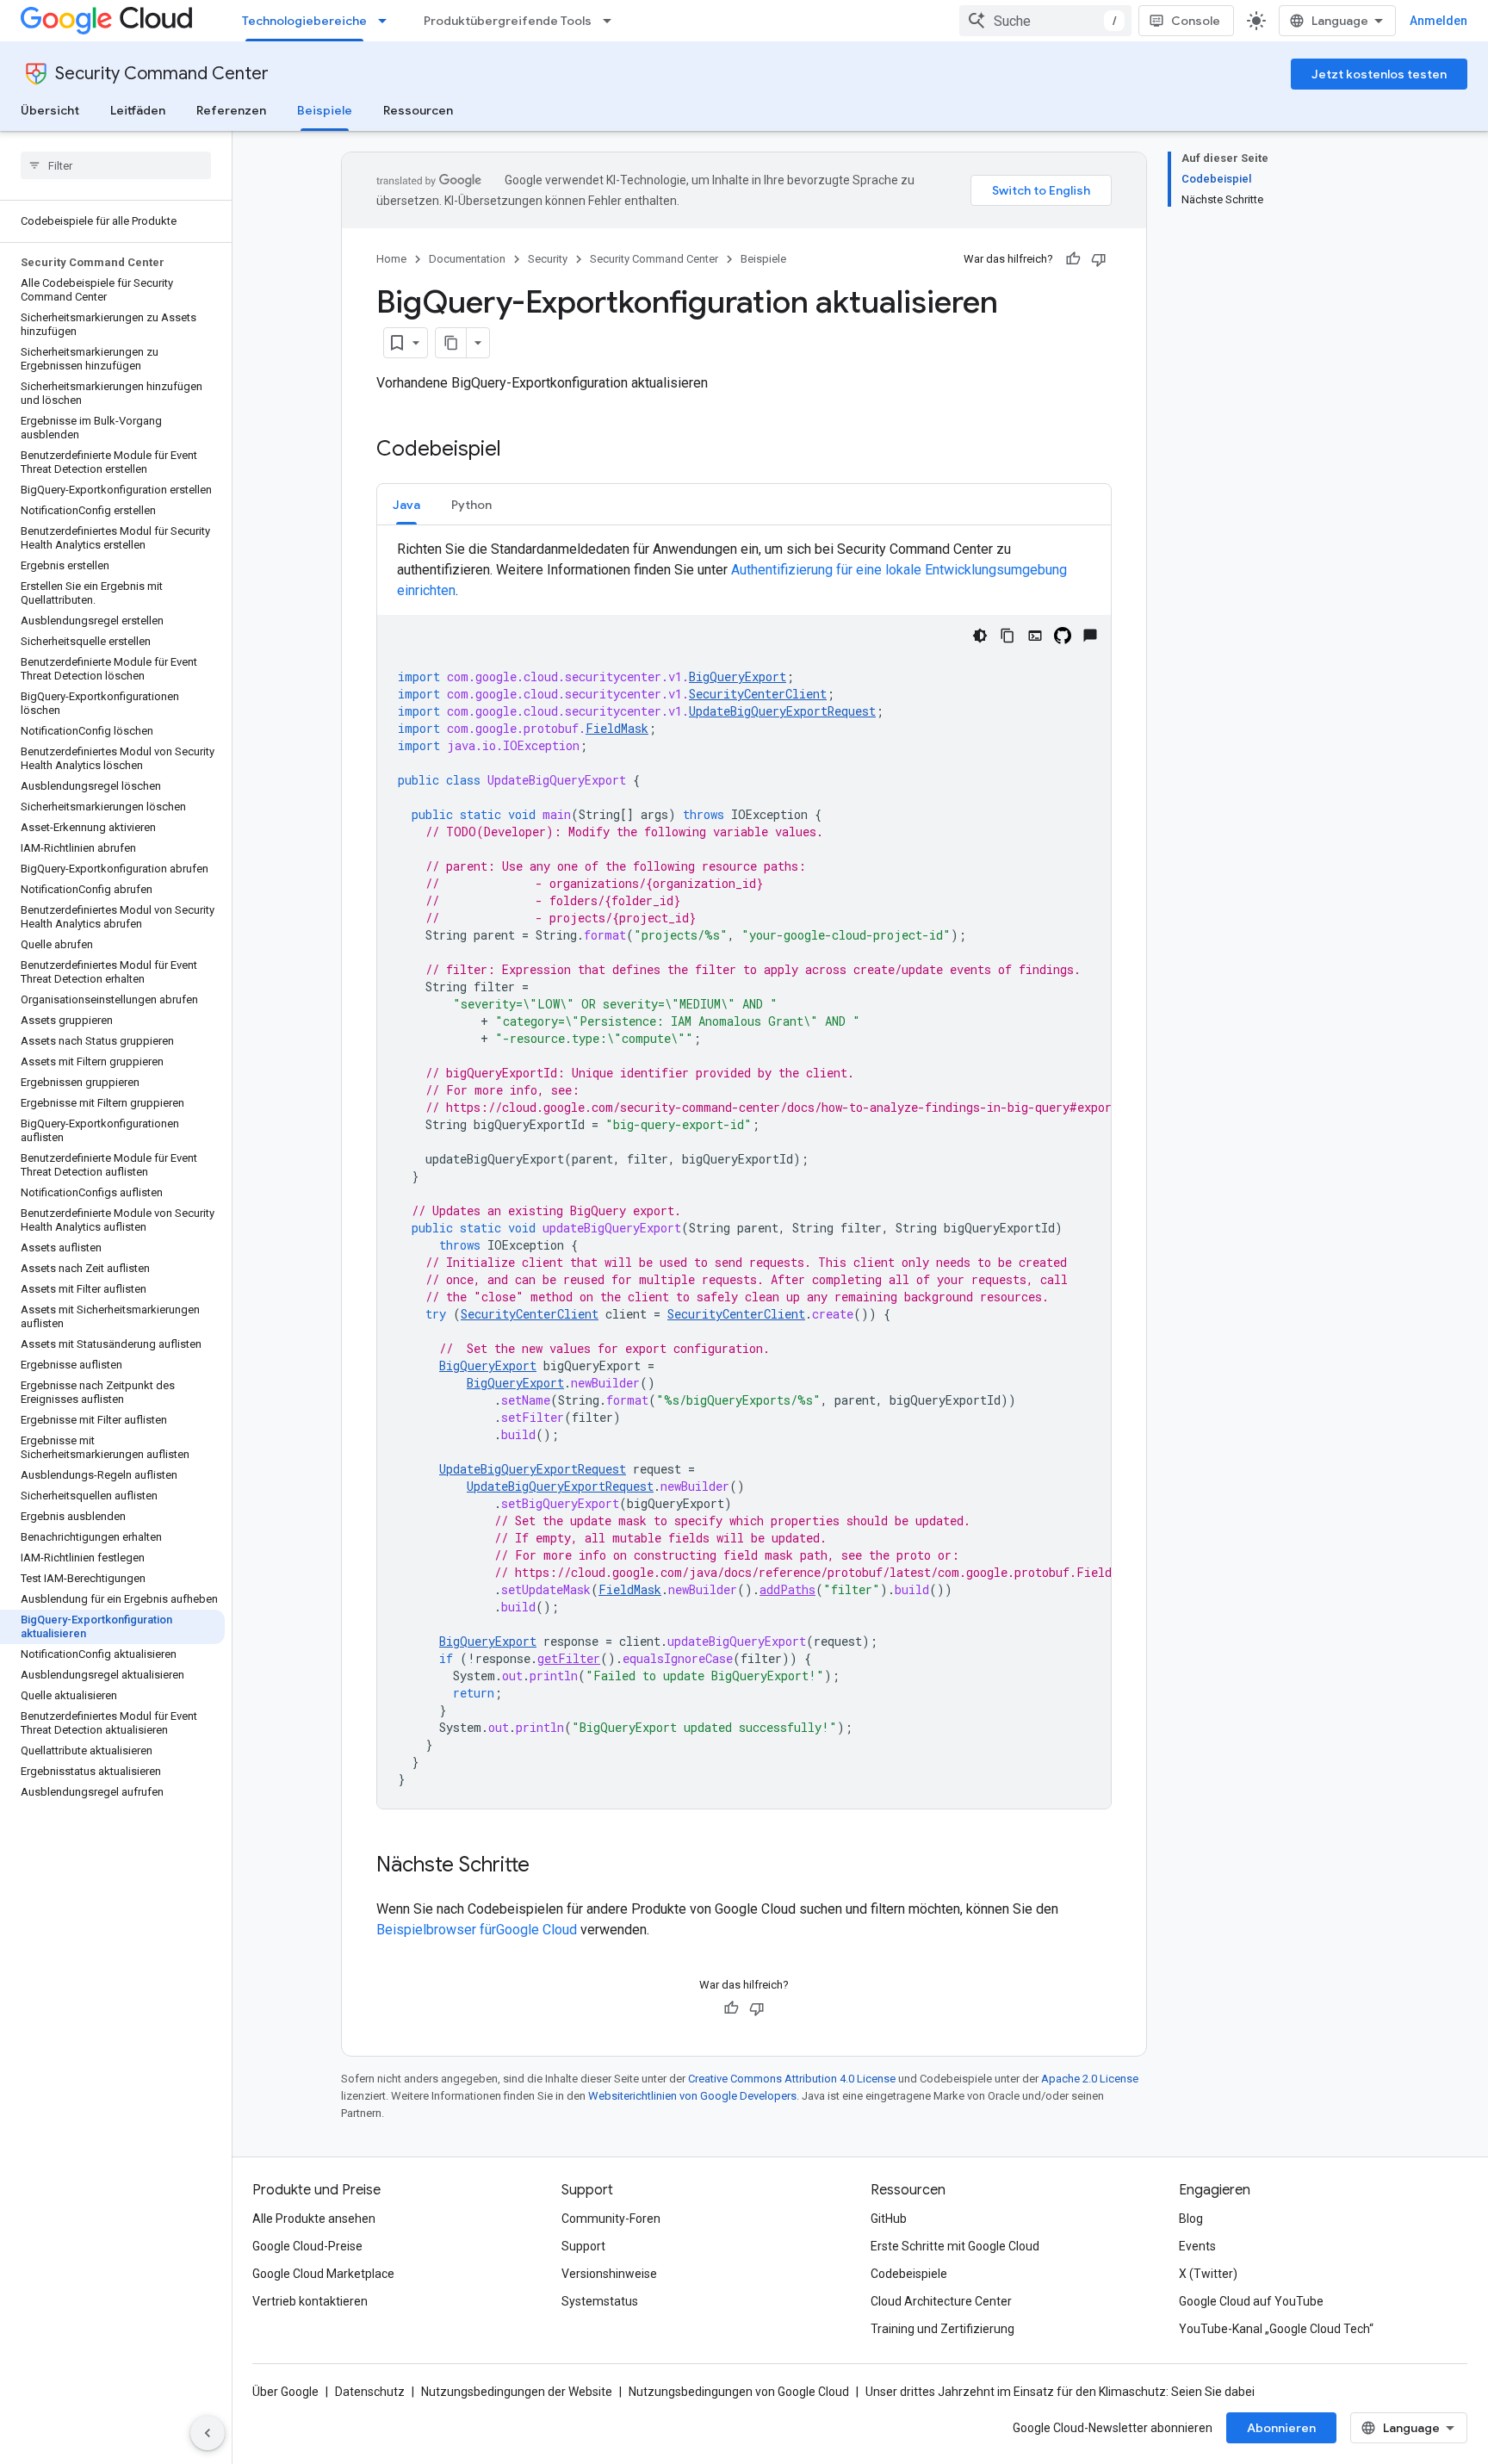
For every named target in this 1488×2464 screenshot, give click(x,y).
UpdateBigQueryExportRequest (782, 711)
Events (1197, 2246)
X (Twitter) (1208, 2274)
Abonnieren (1281, 2428)
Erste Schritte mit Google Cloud (955, 2246)
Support (583, 2246)
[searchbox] (116, 165)
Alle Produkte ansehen (314, 2219)
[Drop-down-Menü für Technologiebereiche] (387, 21)
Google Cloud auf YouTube (1251, 2301)
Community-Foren (611, 2219)
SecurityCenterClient (758, 694)
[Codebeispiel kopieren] (1008, 636)
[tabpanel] (744, 1174)
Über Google (285, 2392)
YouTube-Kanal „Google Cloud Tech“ (1276, 2329)
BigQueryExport (738, 677)
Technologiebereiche (304, 21)
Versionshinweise (609, 2274)
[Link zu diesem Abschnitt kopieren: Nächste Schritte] (547, 1866)
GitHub (889, 2219)
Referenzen (231, 110)
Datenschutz (370, 2392)
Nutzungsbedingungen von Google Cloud (739, 2392)
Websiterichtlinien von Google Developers (692, 2096)
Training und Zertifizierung (942, 2329)
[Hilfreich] (1073, 259)
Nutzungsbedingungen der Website (517, 2392)
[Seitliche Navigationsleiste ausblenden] (208, 2433)
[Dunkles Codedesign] (980, 636)
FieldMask (617, 728)
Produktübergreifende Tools (508, 21)
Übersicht (50, 110)
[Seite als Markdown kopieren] (451, 343)
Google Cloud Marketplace (323, 2274)
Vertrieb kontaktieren (310, 2301)
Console (1196, 21)
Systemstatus (600, 2301)
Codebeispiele (909, 2274)
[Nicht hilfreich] (1099, 259)
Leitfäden (138, 110)
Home (391, 259)
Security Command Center (162, 74)
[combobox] (1045, 21)
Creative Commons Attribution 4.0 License (792, 2079)
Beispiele (325, 110)
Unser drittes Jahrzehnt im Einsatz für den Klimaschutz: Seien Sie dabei (1060, 2392)
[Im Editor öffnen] (1035, 636)
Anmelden (1438, 21)
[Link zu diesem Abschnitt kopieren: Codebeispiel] (518, 450)
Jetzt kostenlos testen (1379, 74)
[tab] (406, 504)
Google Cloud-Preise (307, 2246)
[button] (406, 504)
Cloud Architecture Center (941, 2301)
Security (548, 259)
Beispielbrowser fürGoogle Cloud (478, 1930)
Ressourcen (418, 110)
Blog (1191, 2219)
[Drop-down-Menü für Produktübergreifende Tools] (612, 21)
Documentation (467, 259)
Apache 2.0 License (1090, 2079)
